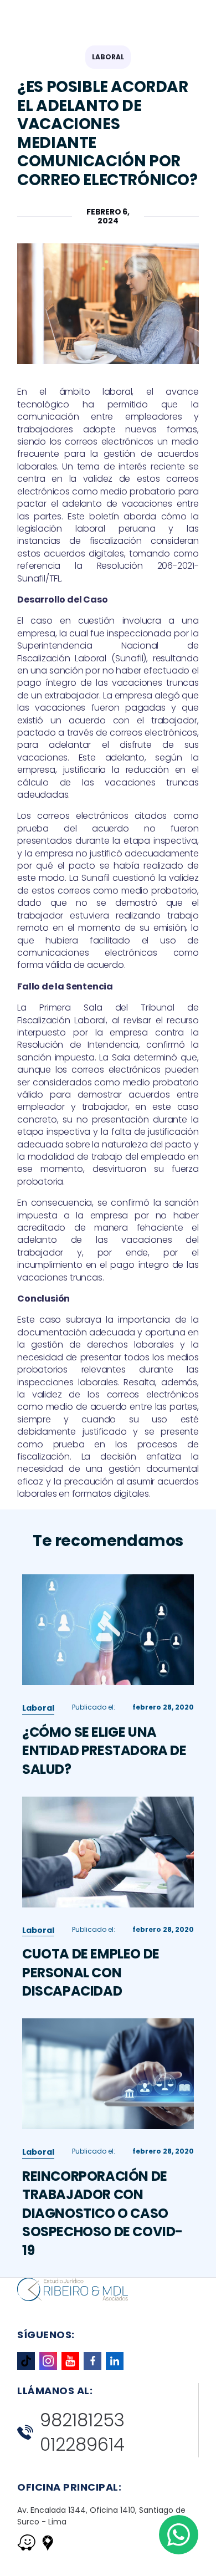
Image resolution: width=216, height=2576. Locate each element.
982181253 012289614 (82, 2433)
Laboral (108, 57)
